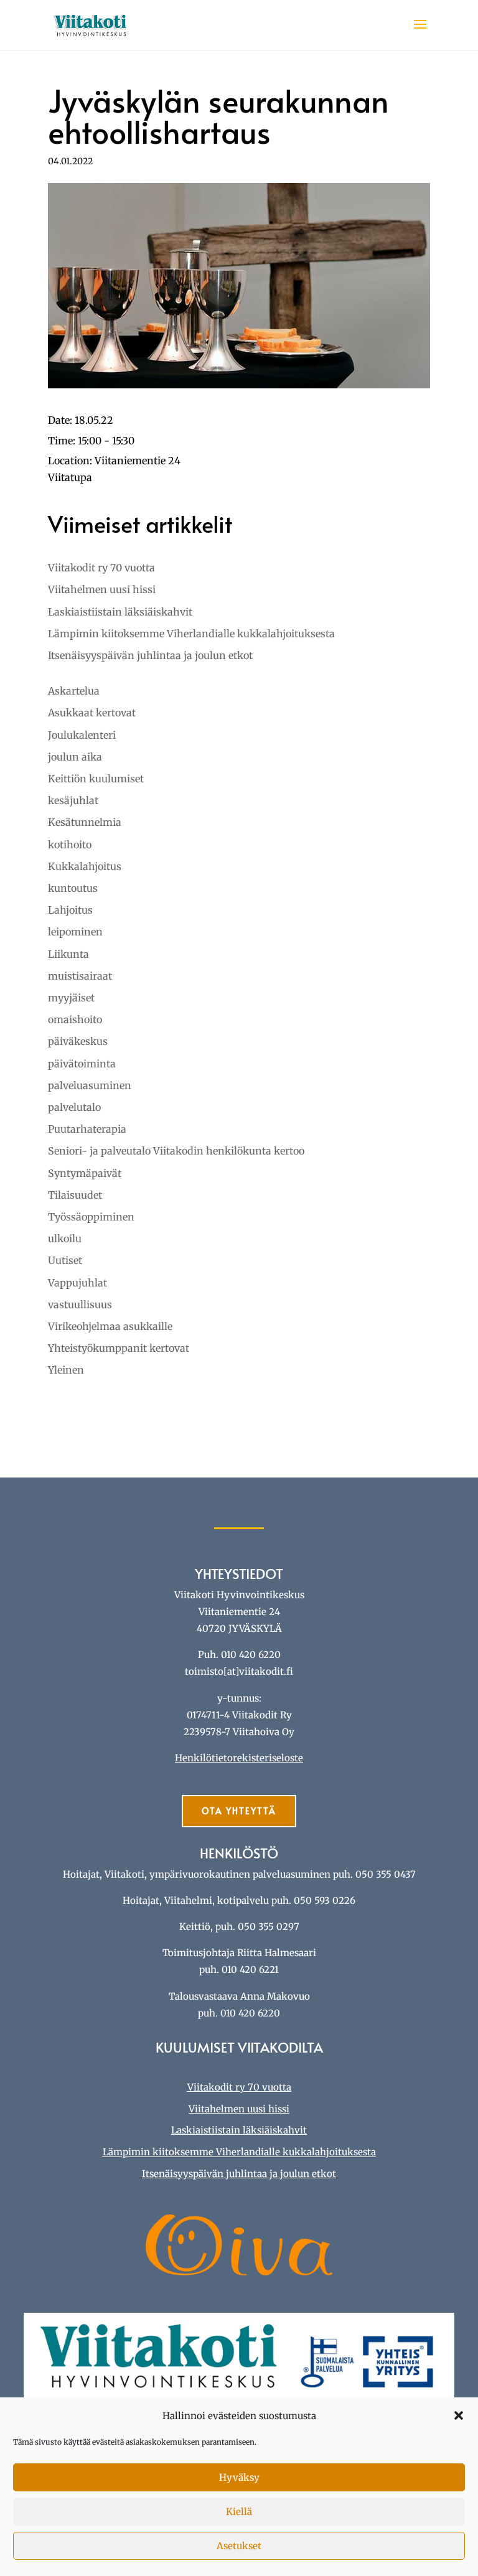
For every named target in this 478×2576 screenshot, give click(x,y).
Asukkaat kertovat (92, 713)
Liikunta (68, 954)
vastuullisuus (80, 1304)
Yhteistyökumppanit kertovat (119, 1348)
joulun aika (75, 757)
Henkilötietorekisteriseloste (239, 1758)
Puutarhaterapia (87, 1129)
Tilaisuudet (75, 1195)
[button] (459, 2415)
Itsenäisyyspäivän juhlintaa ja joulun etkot (150, 655)
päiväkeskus (78, 1041)
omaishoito (75, 1019)
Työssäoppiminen (91, 1217)
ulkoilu (65, 1239)
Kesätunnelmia (85, 822)
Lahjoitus (70, 910)
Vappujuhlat (77, 1283)
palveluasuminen (90, 1085)
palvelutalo (74, 1107)
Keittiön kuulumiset (96, 779)
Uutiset (65, 1260)
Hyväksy (239, 2477)
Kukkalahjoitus (85, 866)
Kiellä (239, 2512)
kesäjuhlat (73, 800)
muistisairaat (80, 976)
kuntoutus (73, 888)
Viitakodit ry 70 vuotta (101, 568)
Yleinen (66, 1370)
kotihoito (70, 845)
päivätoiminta (82, 1064)
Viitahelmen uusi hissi (102, 589)
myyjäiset (71, 998)
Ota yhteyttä (239, 1811)
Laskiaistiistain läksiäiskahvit (120, 612)
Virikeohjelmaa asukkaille (110, 1326)
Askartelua (74, 691)
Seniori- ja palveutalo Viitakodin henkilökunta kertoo (176, 1151)
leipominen (75, 932)
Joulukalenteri (82, 735)
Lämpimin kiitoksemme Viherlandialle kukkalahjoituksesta (191, 634)
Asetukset (239, 2546)
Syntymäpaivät (85, 1173)
